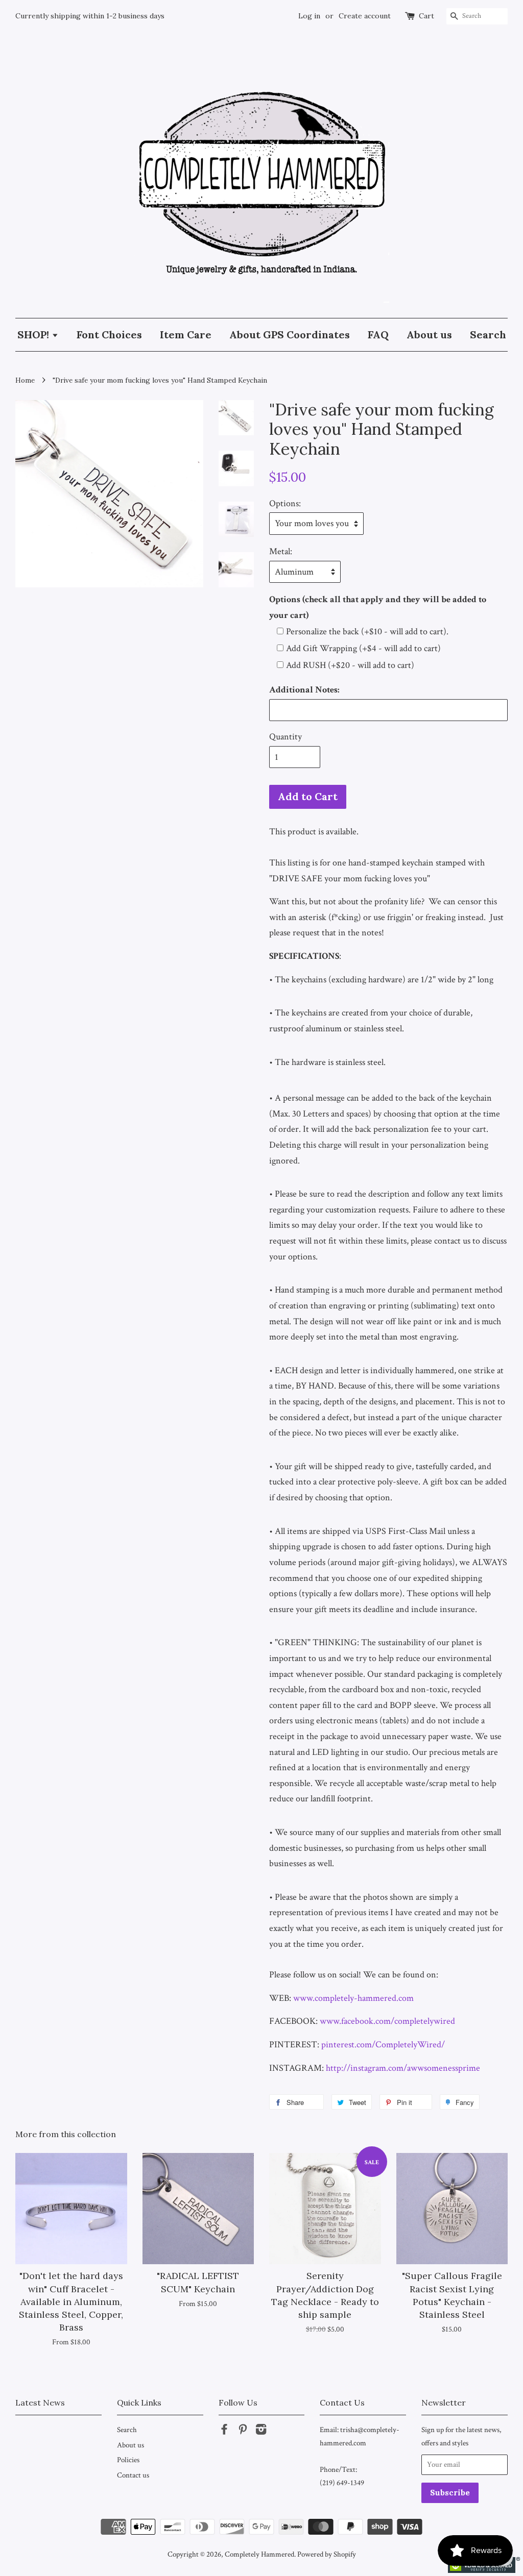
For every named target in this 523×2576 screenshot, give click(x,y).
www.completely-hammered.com (353, 1998)
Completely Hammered (259, 2554)
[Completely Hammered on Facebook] (224, 2431)
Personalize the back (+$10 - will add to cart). (367, 631)
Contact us (133, 2475)
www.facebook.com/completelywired (387, 2021)
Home (25, 380)
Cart (426, 16)
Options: (285, 503)
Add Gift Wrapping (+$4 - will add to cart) (363, 648)
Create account (365, 16)
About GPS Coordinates (290, 335)
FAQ (378, 335)
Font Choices (109, 335)
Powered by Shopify (327, 2554)
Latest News (40, 2402)
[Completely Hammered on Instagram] (261, 2431)
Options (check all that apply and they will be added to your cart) (378, 607)
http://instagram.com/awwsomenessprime (403, 2068)
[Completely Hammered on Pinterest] (243, 2431)
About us (429, 335)
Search (488, 335)
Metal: (281, 551)
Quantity (286, 737)
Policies (128, 2460)
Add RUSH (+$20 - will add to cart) (350, 665)
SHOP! (34, 335)
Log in (309, 16)
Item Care (186, 335)
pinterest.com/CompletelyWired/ (383, 2045)
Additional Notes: (304, 690)
